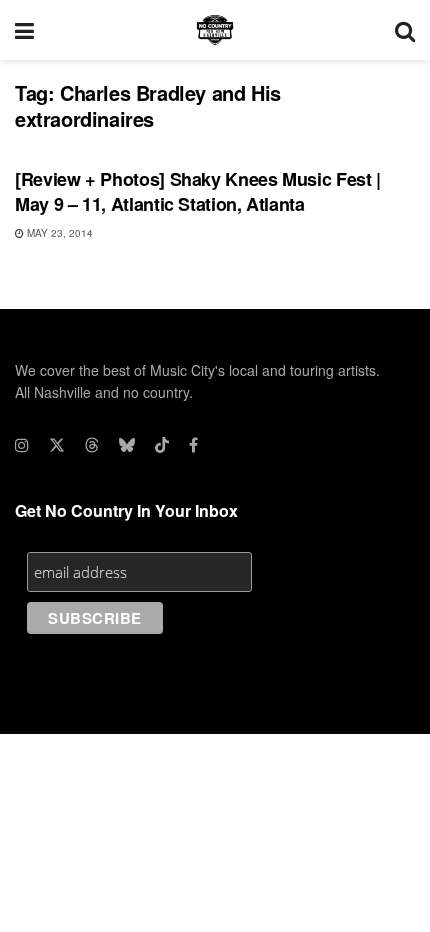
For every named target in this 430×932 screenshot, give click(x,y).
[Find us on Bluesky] (127, 445)
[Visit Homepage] (215, 30)
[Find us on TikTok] (162, 445)
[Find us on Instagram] (22, 445)
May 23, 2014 (58, 233)
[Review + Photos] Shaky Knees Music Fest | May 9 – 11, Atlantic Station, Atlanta (198, 191)
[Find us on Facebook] (193, 445)
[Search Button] (405, 30)
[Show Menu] (24, 30)
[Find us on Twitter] (57, 445)
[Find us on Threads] (92, 445)
